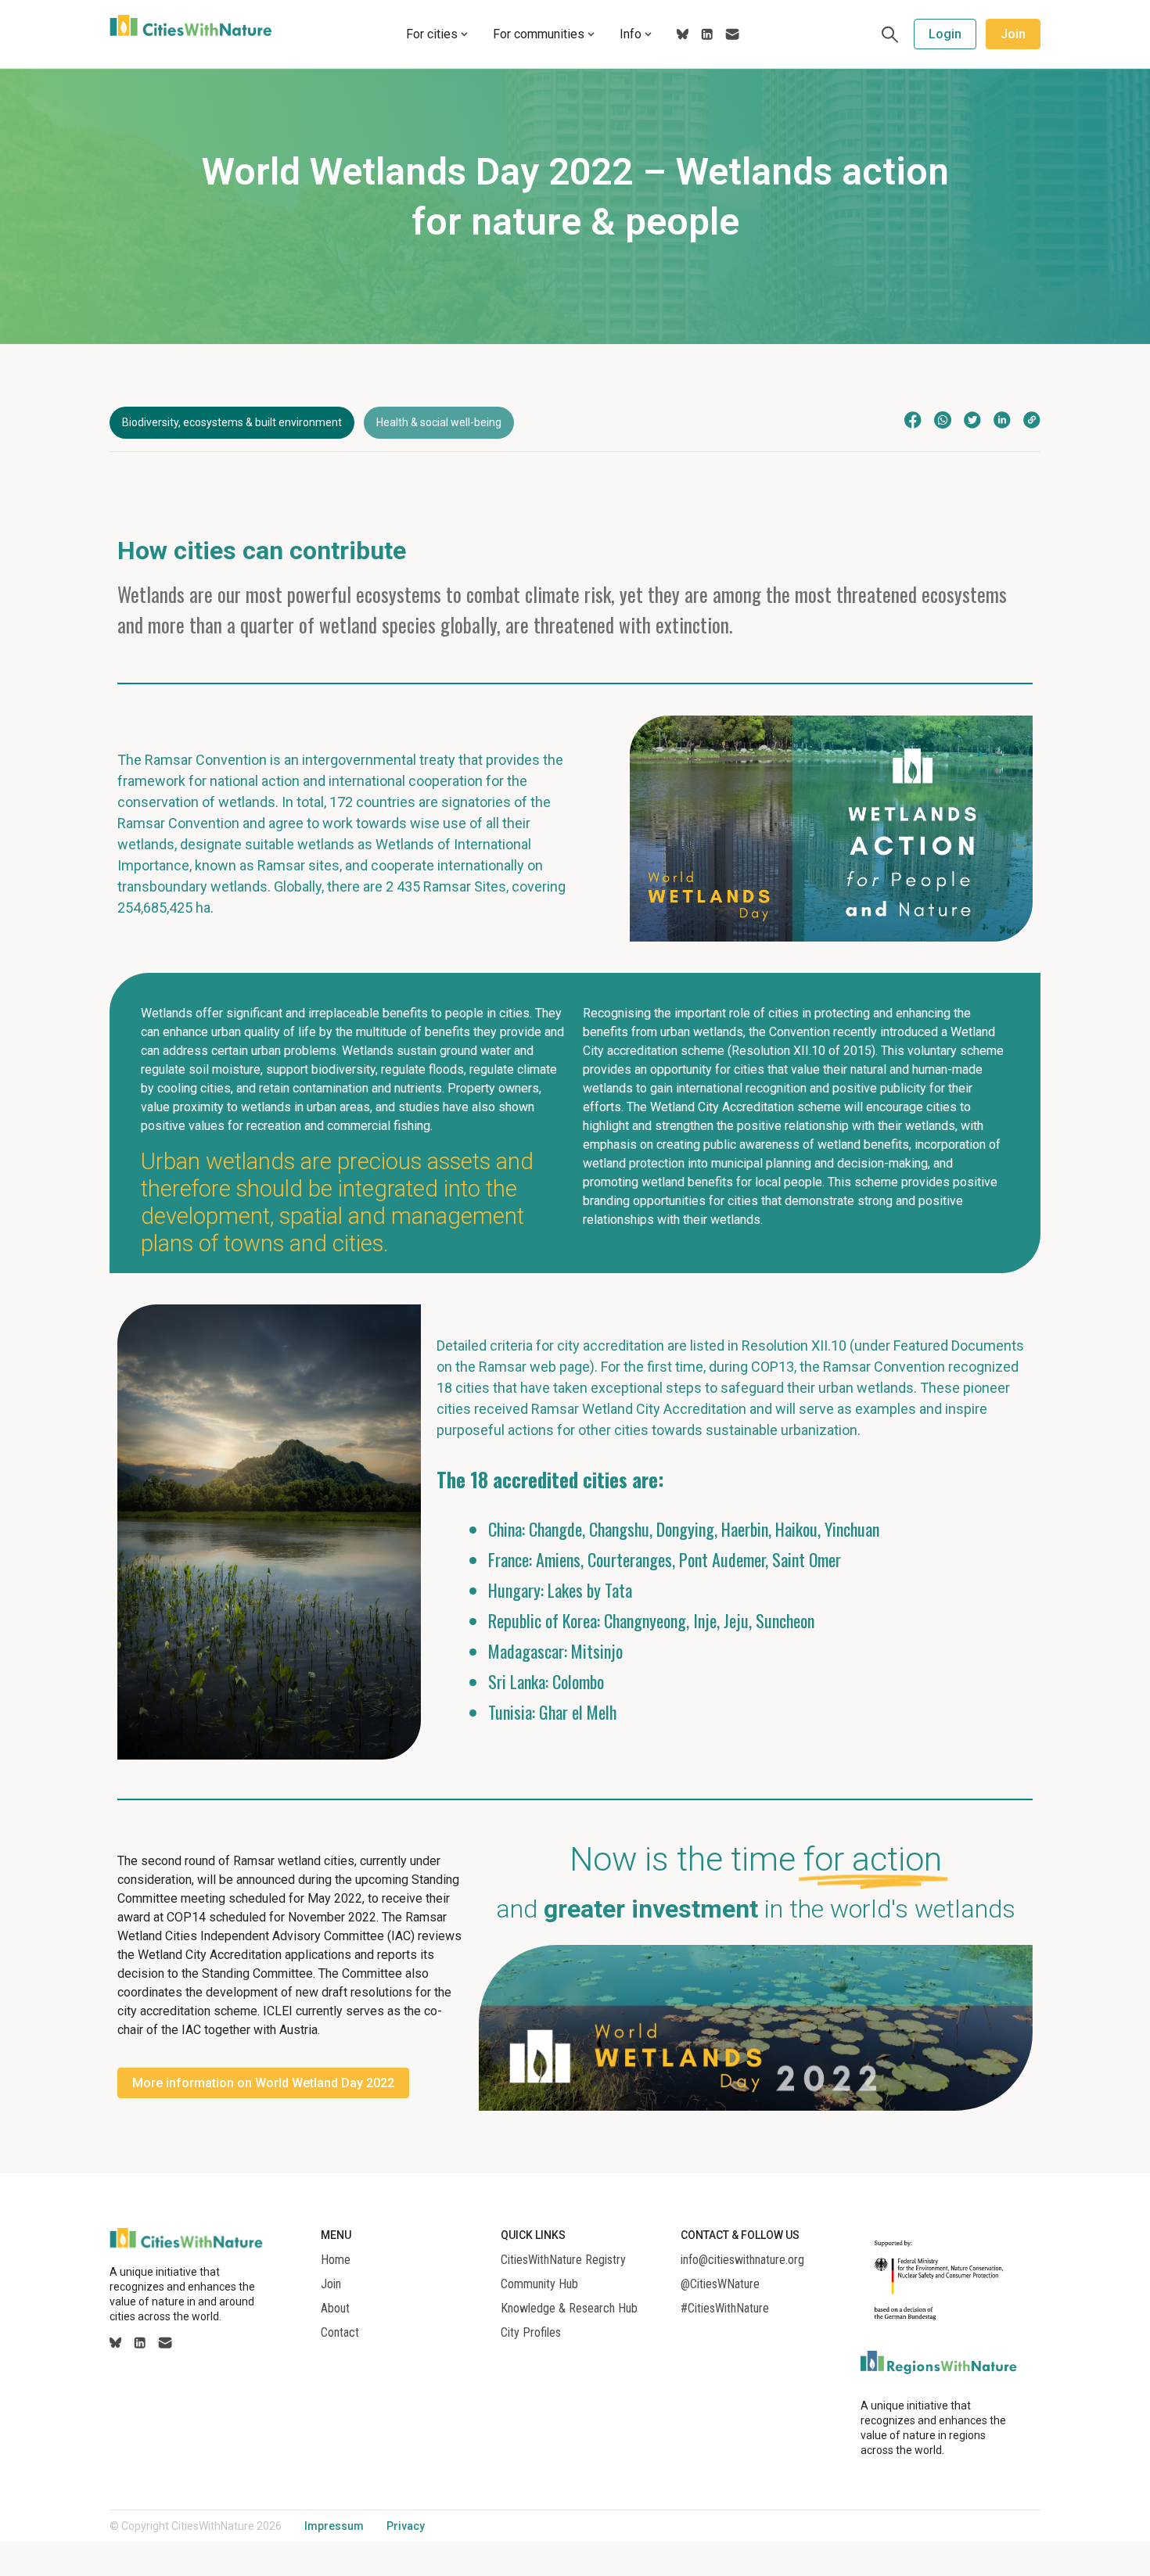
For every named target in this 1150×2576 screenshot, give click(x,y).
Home (336, 2260)
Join (1013, 34)
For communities (539, 34)
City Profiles (531, 2333)
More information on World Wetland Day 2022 (263, 2083)
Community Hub (539, 2284)
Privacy (406, 2526)
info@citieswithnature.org (742, 2260)
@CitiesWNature (720, 2284)
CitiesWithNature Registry (563, 2260)
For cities (432, 34)
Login (945, 34)
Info (631, 34)
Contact (340, 2333)
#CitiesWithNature (725, 2309)
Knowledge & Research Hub (569, 2309)
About (335, 2309)
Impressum (334, 2526)
